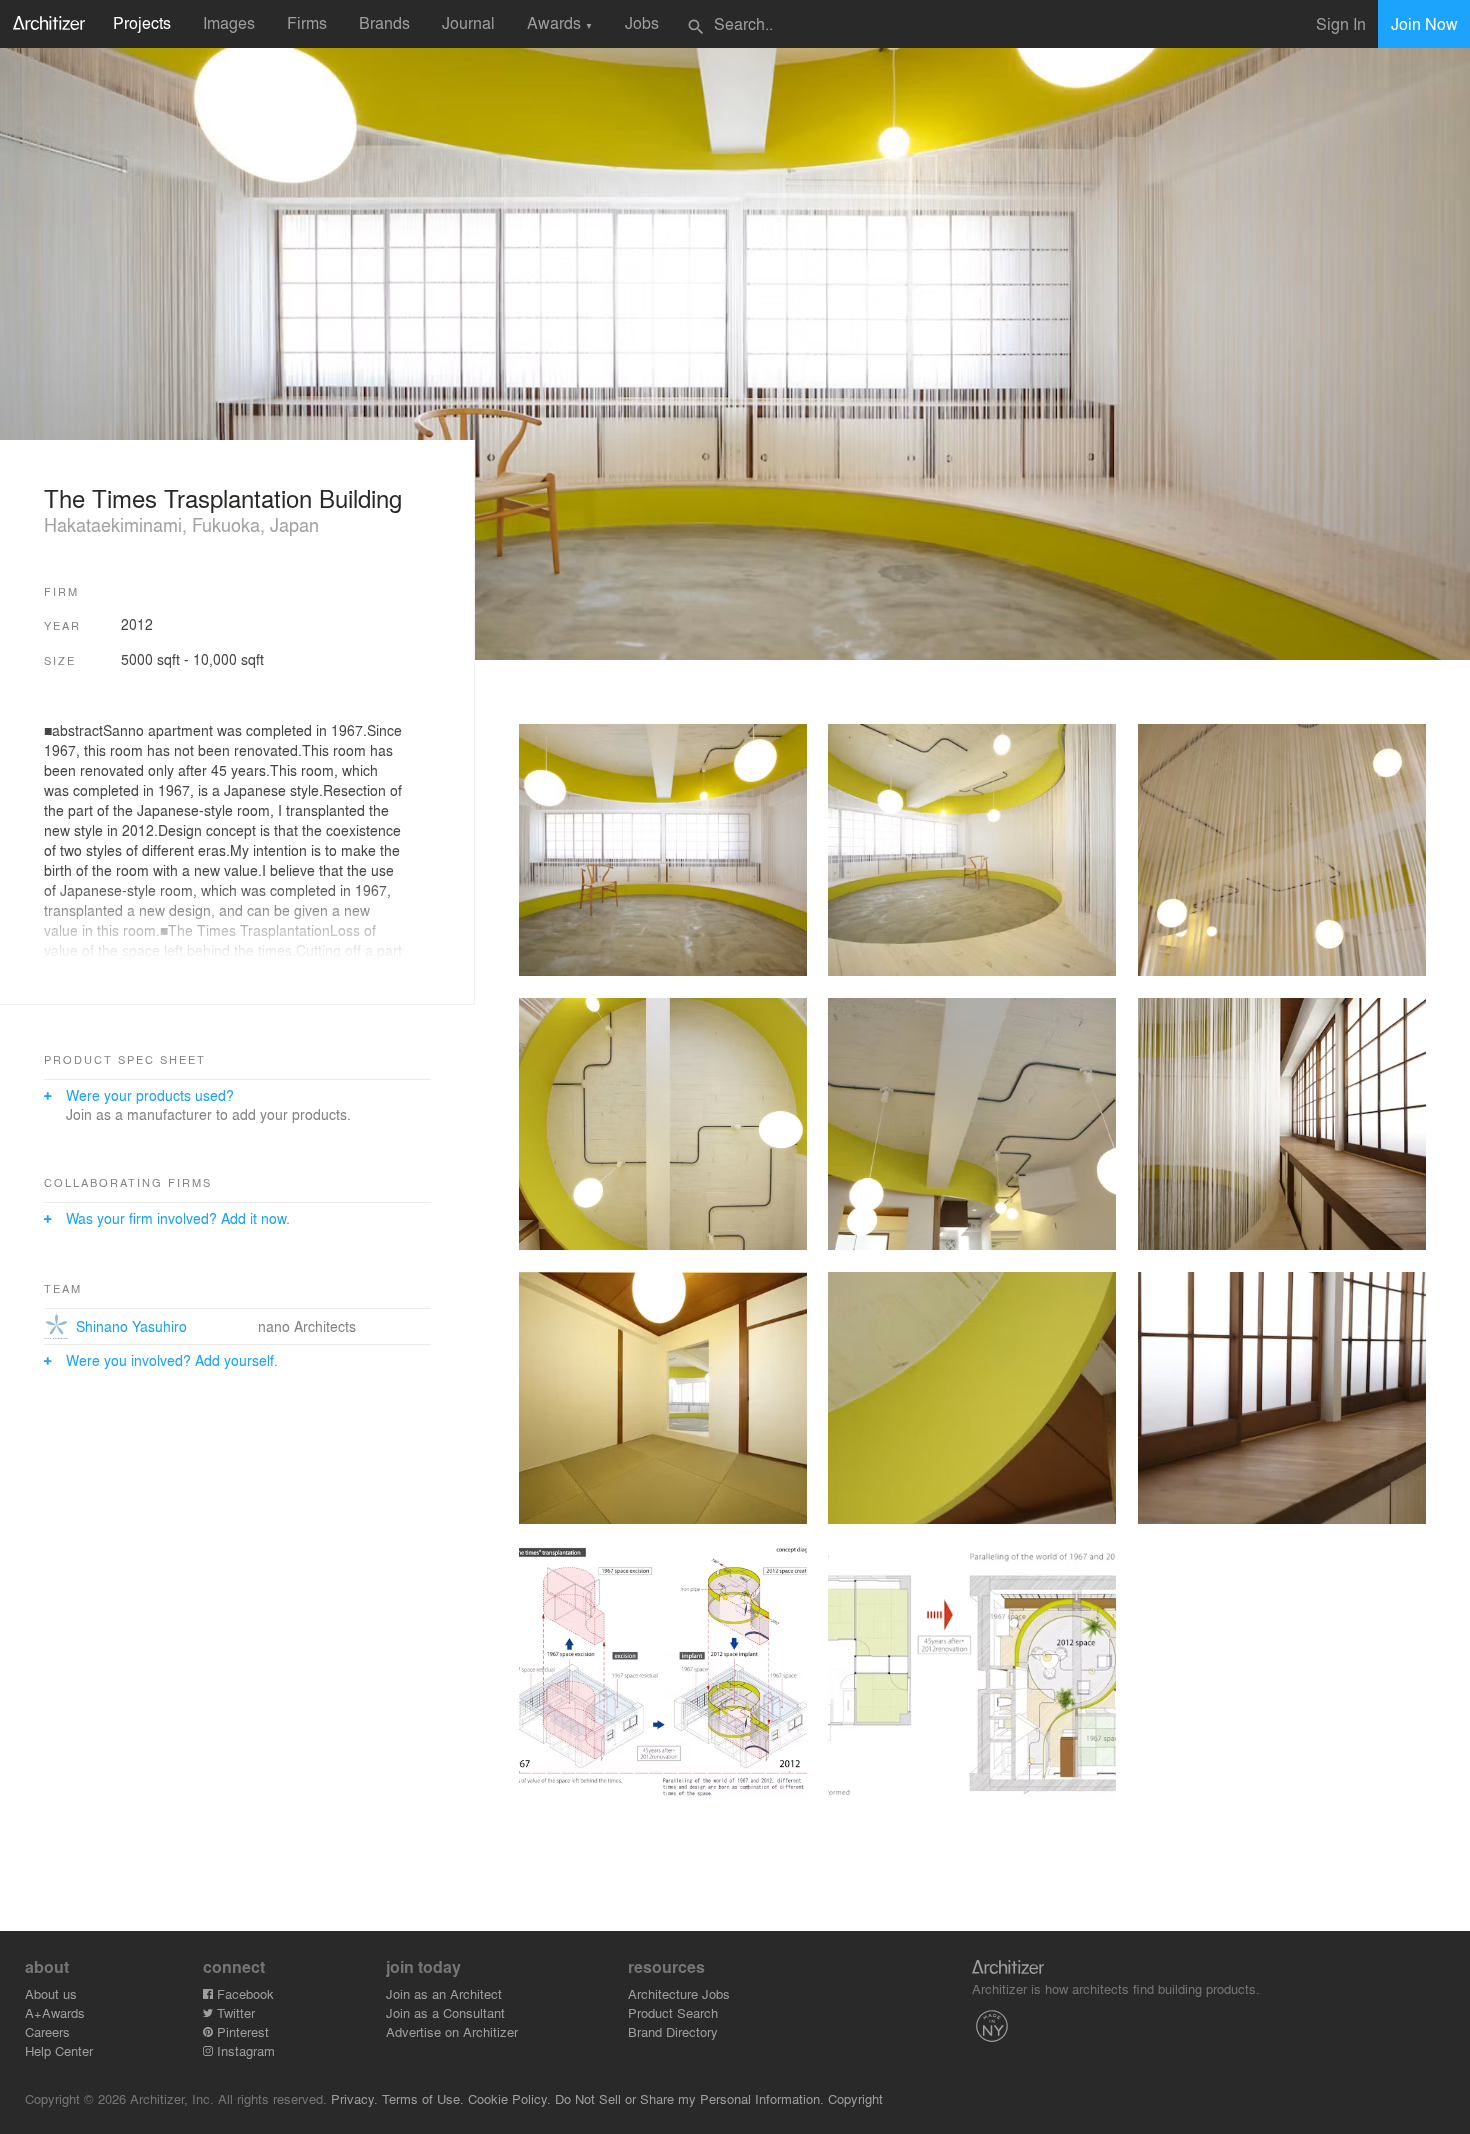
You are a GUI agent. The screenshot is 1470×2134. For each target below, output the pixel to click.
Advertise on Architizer (452, 2031)
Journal (468, 22)
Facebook (243, 1993)
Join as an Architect (444, 1993)
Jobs (642, 22)
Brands (384, 22)
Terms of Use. (423, 2098)
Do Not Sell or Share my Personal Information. (689, 2098)
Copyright (855, 2098)
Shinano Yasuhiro (131, 1326)
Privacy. (354, 2098)
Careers (47, 2031)
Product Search (673, 2012)
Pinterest (241, 2031)
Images (229, 22)
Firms (307, 22)
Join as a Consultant (445, 2012)
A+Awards (55, 2012)
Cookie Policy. (509, 2098)
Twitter (234, 2012)
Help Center (59, 2050)
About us (51, 1993)
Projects (142, 22)
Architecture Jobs (679, 1993)
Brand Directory (673, 2031)
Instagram (244, 2050)
